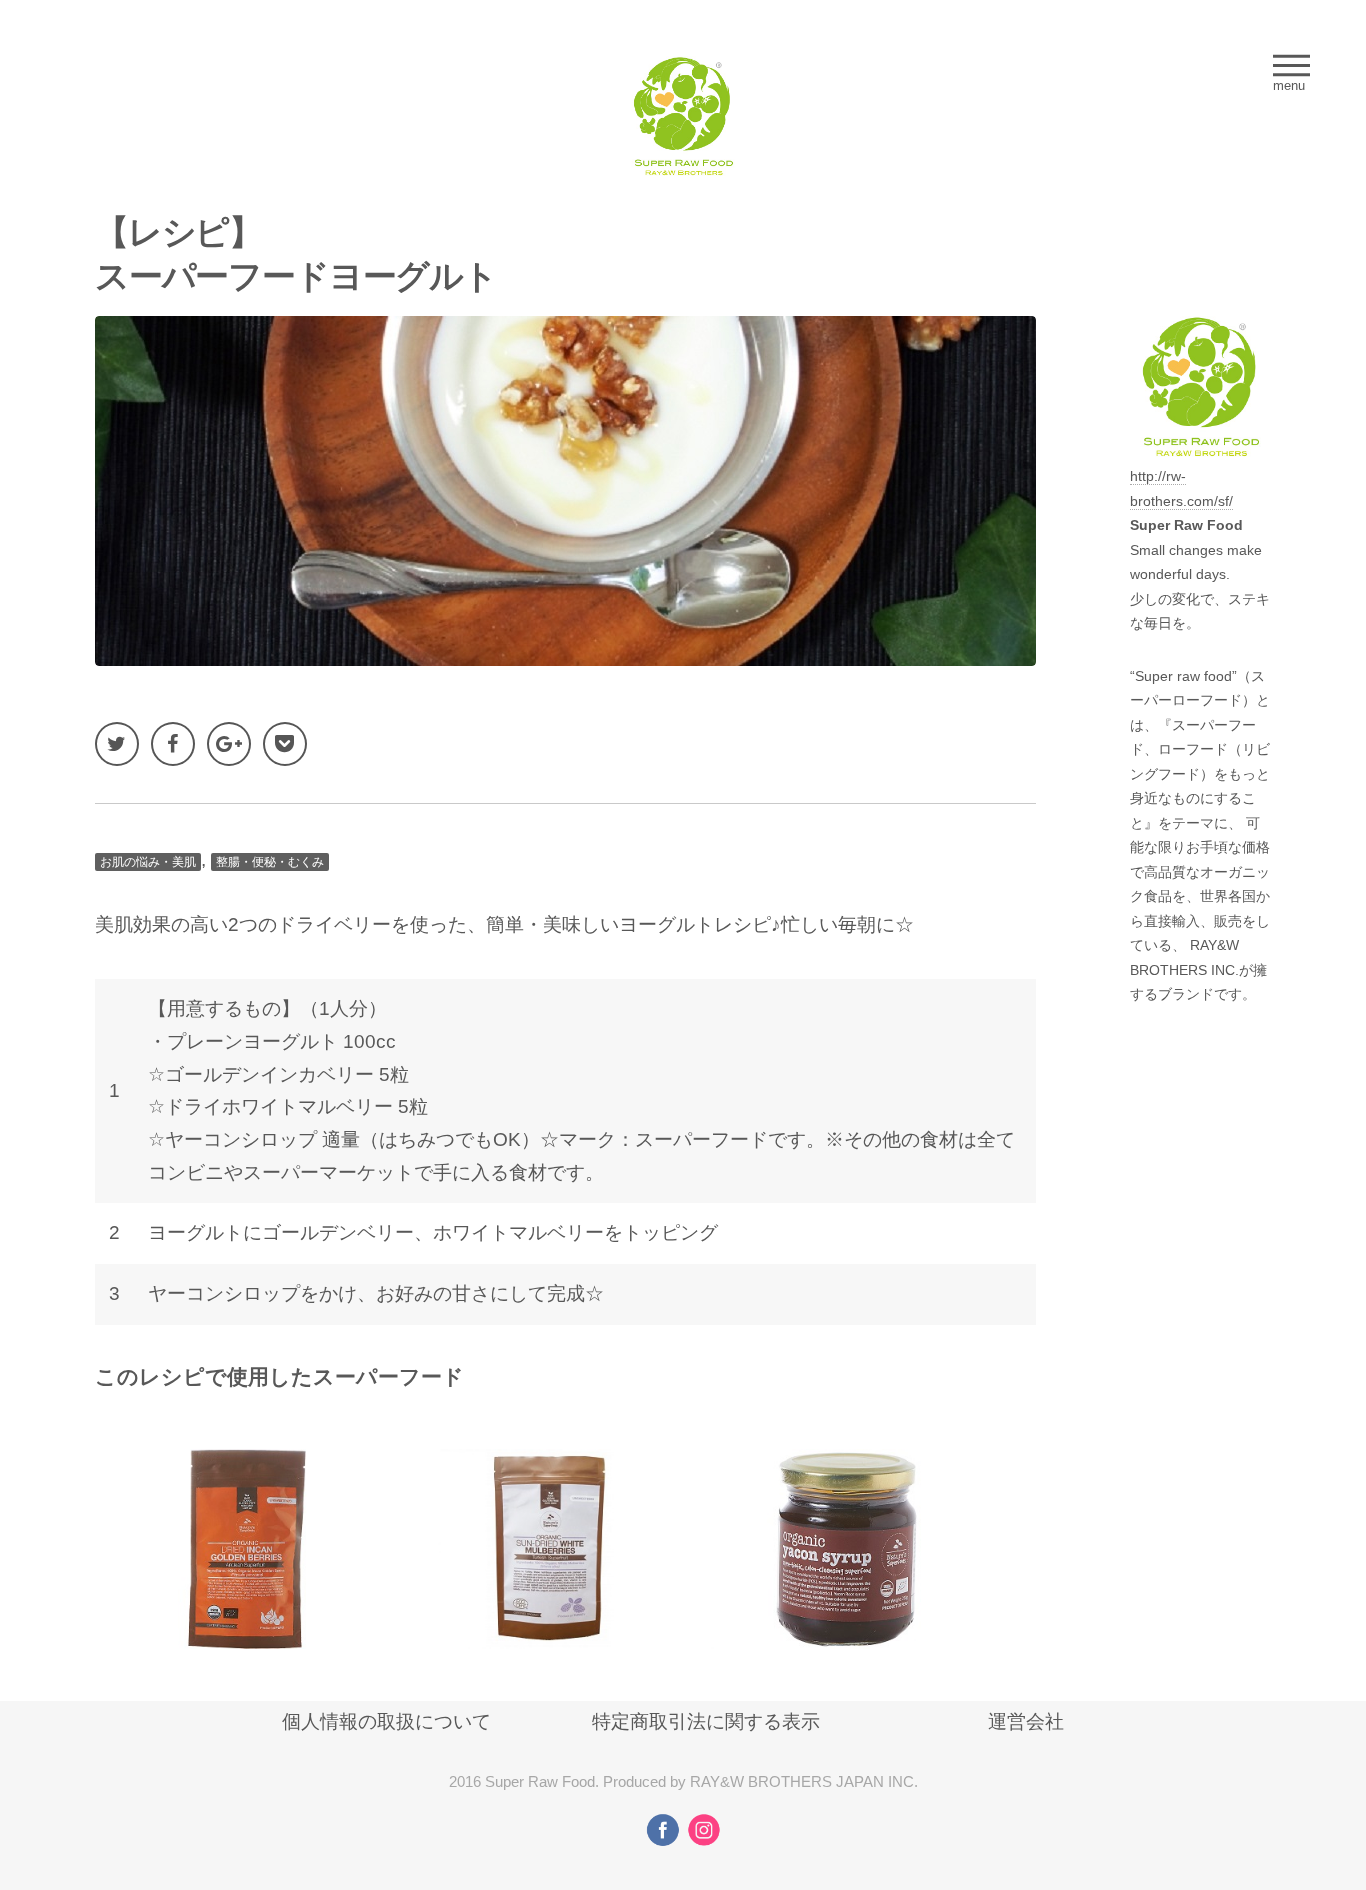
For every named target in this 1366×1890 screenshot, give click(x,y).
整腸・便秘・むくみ (270, 862)
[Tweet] (117, 744)
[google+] (229, 744)
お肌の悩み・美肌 (148, 862)
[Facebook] (173, 744)
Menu (1291, 65)
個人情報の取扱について (386, 1721)
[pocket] (285, 744)
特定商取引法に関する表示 (706, 1721)
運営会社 (1026, 1721)
